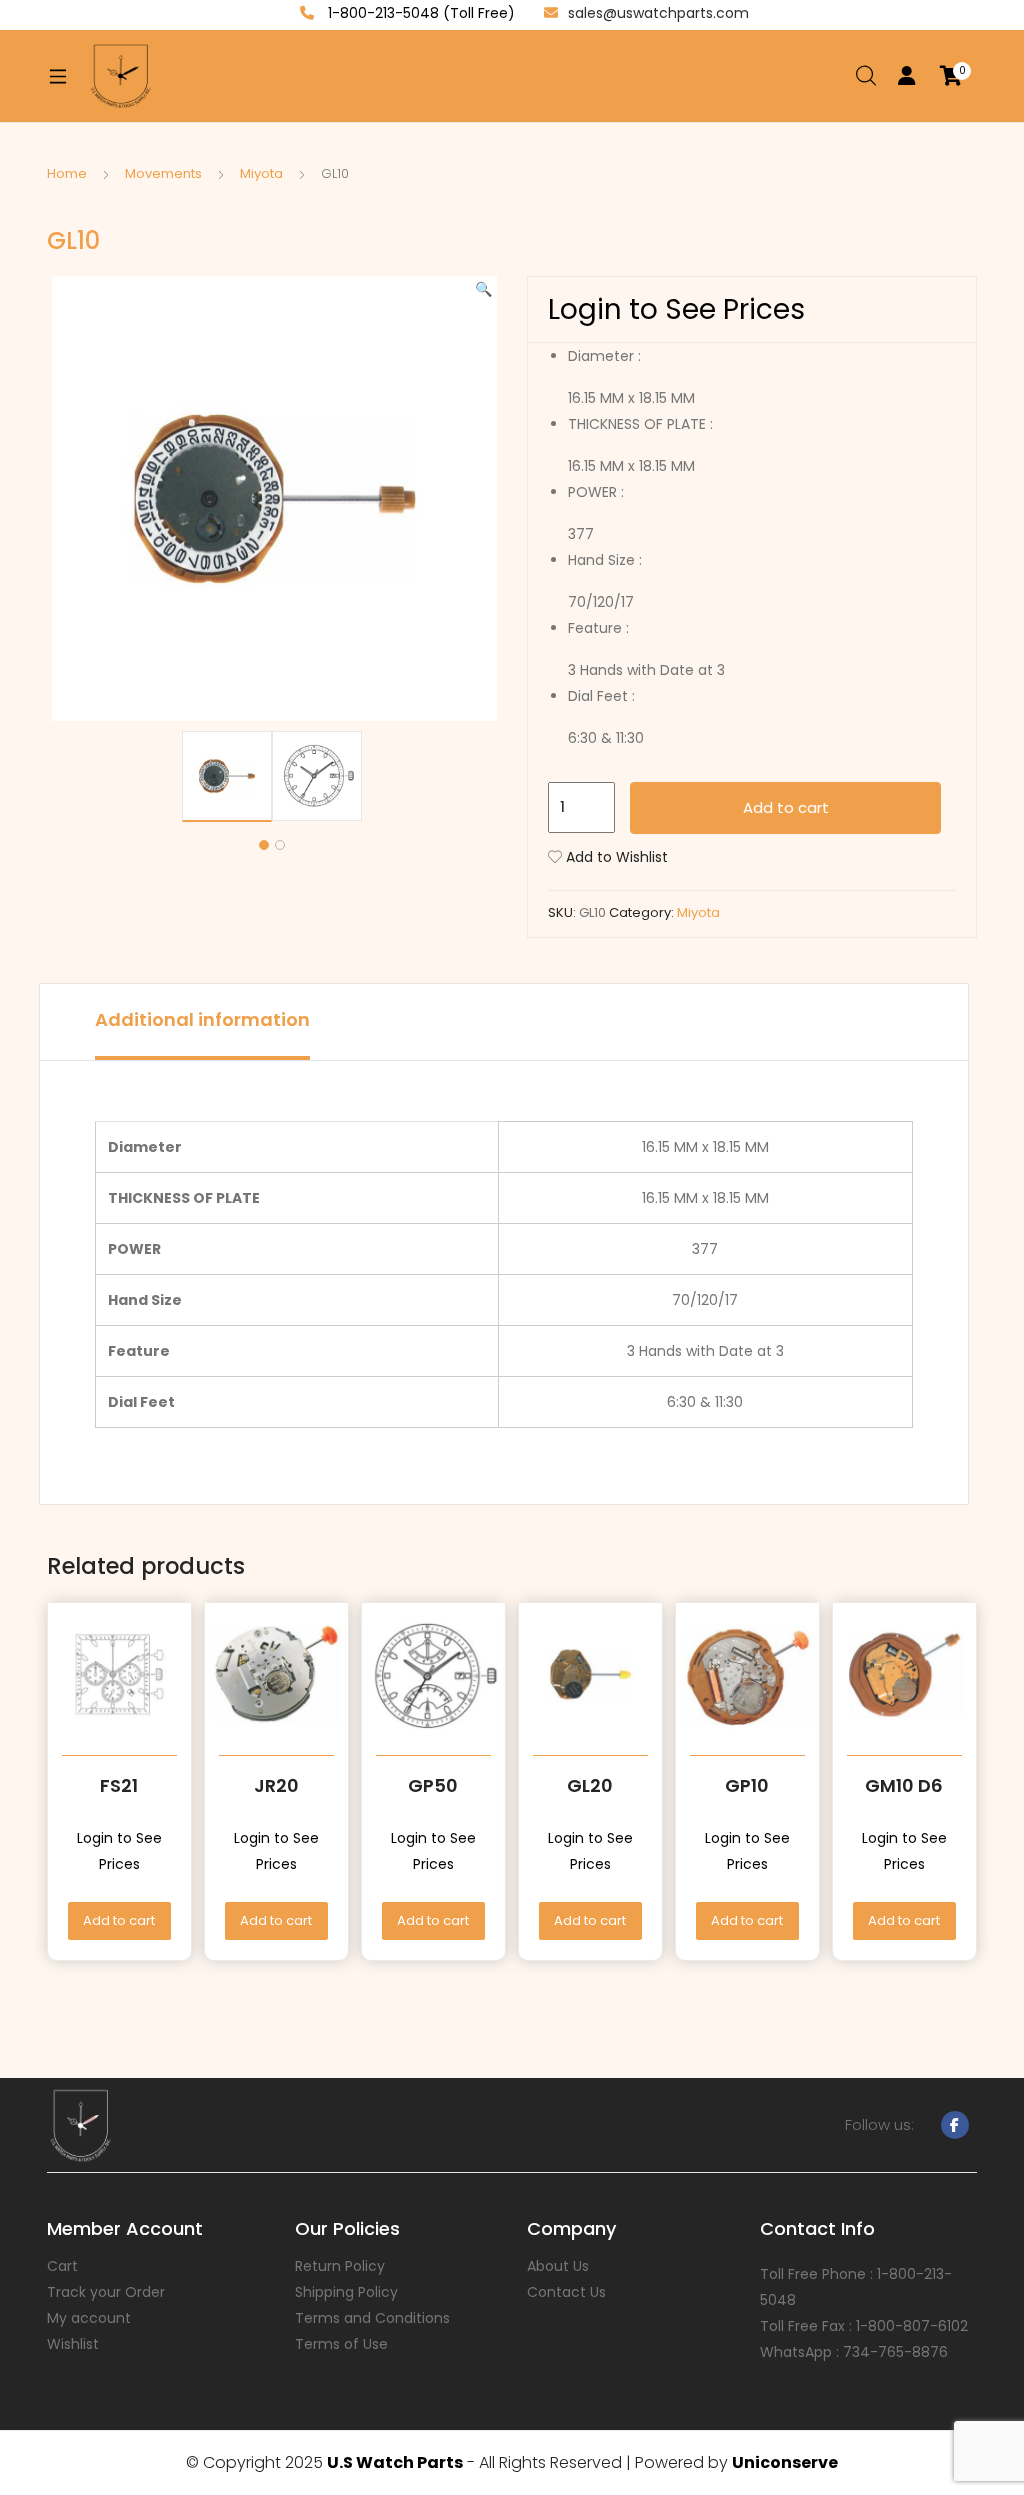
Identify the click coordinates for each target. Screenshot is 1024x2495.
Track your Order (106, 2292)
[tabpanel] (227, 776)
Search (867, 76)
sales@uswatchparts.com (658, 13)
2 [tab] (280, 845)
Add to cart (786, 807)
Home (67, 173)
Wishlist (73, 2344)
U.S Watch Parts (395, 2462)
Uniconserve (785, 2462)
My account (89, 2318)
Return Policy (340, 2266)
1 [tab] (264, 845)
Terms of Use (341, 2344)
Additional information (202, 1019)
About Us (558, 2266)
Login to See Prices (676, 309)
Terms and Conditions (372, 2318)
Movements (163, 173)
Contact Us (566, 2292)
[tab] (202, 1022)
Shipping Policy (346, 2292)
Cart (62, 2266)
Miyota (261, 173)
